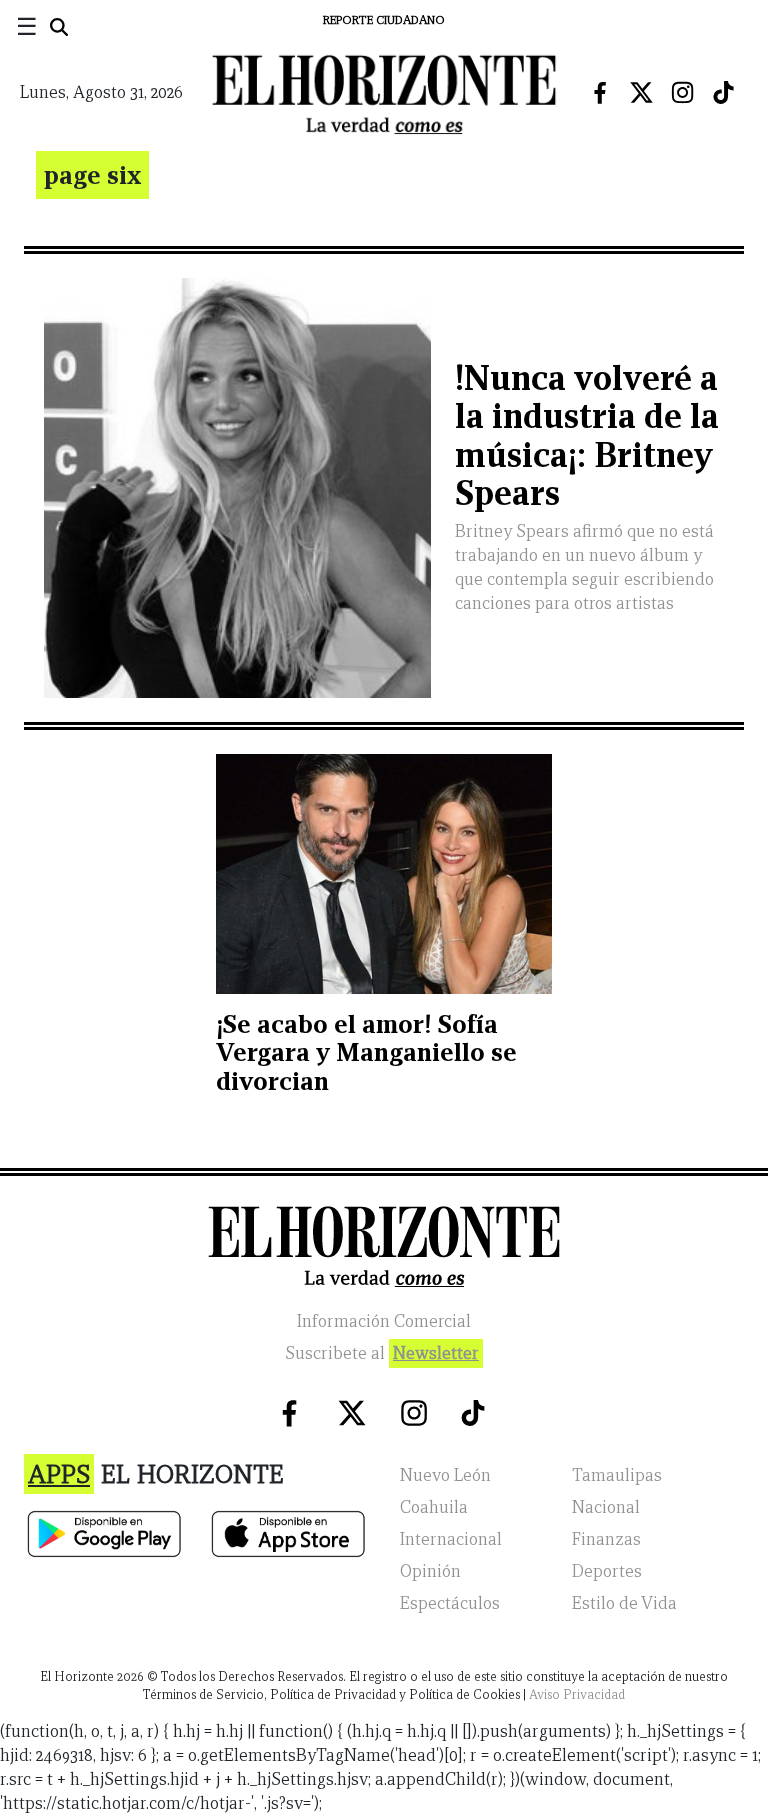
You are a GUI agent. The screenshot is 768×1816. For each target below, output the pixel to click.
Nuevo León (445, 1475)
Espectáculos (450, 1603)
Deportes (607, 1571)
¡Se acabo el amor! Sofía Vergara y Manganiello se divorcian (366, 1053)
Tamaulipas (617, 1475)
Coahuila (434, 1507)
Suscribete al (382, 1353)
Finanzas (606, 1539)
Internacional (451, 1539)
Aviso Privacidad (577, 1694)
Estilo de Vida (624, 1603)
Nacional (606, 1507)
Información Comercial (384, 1321)
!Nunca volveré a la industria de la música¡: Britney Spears (587, 435)
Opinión (430, 1571)
